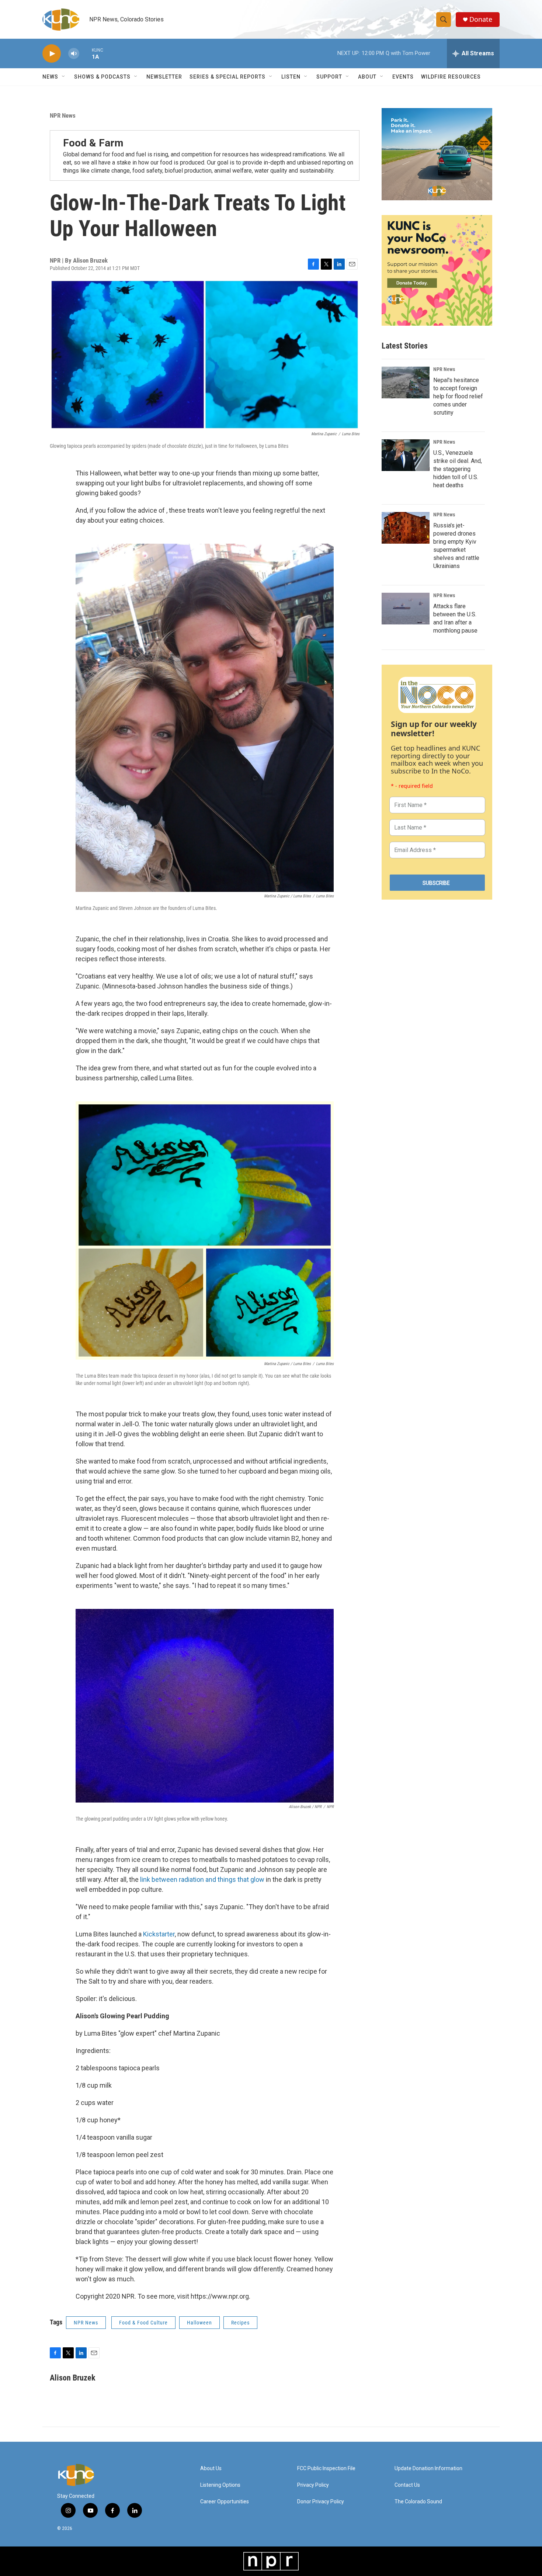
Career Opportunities (225, 2502)
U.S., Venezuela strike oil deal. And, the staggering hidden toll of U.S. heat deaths (458, 469)
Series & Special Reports (227, 77)
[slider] (86, 53)
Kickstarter (159, 1934)
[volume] (74, 54)
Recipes (240, 2323)
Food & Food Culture (143, 2323)
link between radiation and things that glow (202, 1879)
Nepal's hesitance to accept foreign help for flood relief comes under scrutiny (458, 396)
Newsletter (164, 77)
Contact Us (407, 2485)
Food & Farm (93, 143)
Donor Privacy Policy (321, 2502)
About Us (211, 2468)
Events (403, 77)
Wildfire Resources (451, 77)
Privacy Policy (313, 2485)
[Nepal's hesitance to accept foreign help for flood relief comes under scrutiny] (406, 382)
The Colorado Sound (418, 2502)
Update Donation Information (428, 2468)
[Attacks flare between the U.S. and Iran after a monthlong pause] (406, 609)
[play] (52, 54)
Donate (481, 19)
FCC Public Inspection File (326, 2468)
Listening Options (220, 2485)
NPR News (63, 115)
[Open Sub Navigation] (64, 77)
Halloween (199, 2323)
